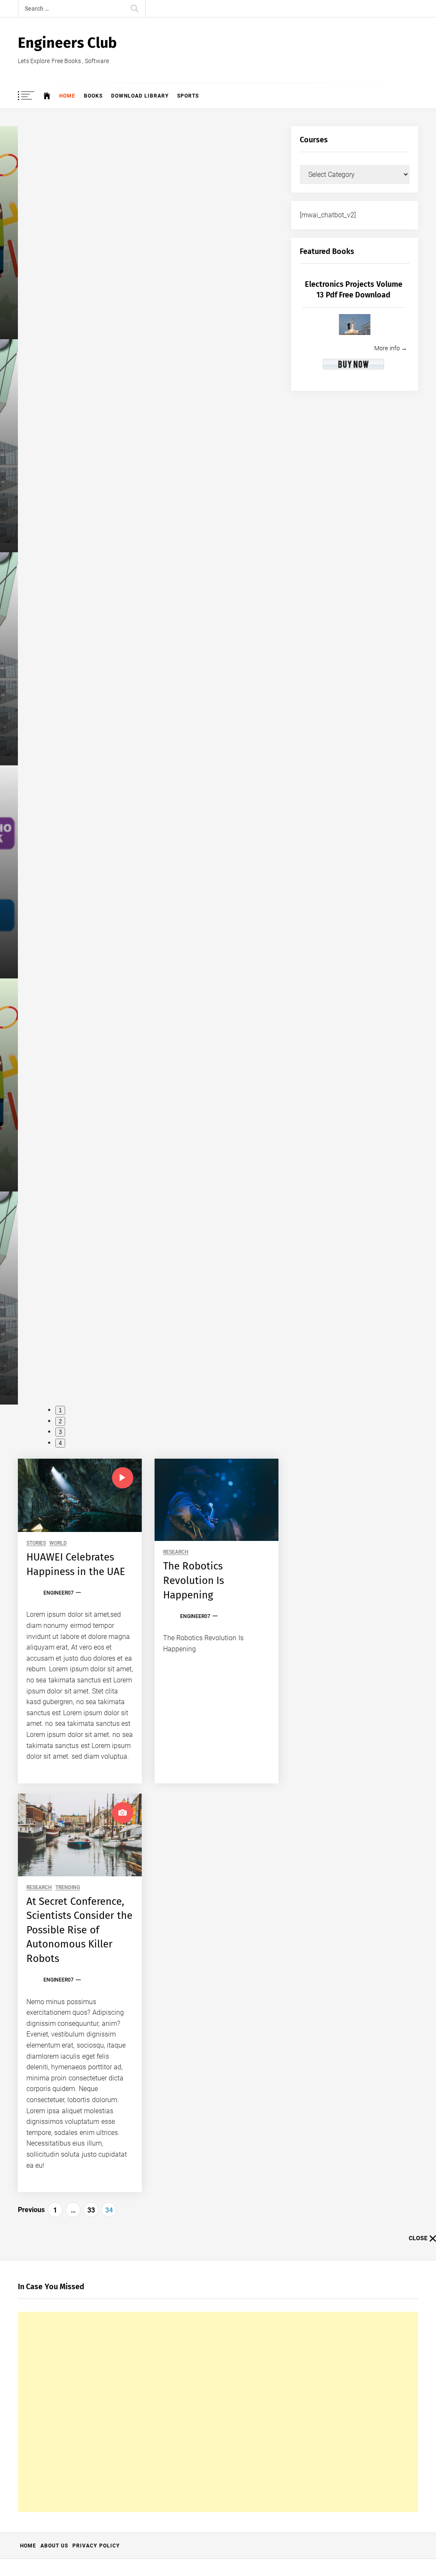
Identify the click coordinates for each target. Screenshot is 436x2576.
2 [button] (60, 1421)
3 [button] (60, 1432)
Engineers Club (67, 43)
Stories (36, 1543)
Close (418, 2238)
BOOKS (93, 96)
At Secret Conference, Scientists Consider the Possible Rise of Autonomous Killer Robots (79, 1930)
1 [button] (60, 1410)
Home (67, 96)
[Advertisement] (218, 2412)
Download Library (140, 96)
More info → (391, 348)
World (58, 1543)
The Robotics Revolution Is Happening (194, 1580)
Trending (68, 1888)
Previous (31, 2210)
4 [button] (60, 1443)
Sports (188, 96)
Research (176, 1552)
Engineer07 (59, 1593)
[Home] (47, 96)
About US (54, 2546)
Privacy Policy (96, 2546)
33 (91, 2210)
